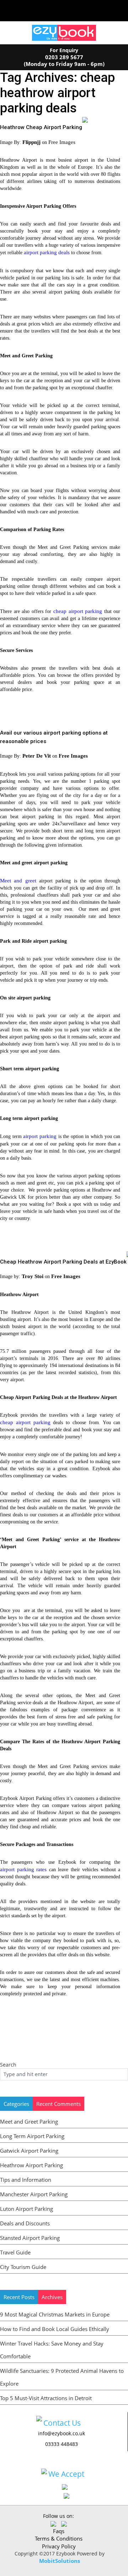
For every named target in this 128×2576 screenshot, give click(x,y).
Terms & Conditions (59, 2538)
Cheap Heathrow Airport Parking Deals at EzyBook (63, 1262)
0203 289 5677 (64, 57)
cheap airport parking (78, 611)
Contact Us (62, 2423)
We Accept (66, 2474)
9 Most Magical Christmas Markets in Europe (55, 2314)
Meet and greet (18, 881)
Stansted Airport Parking (30, 2238)
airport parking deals (47, 252)
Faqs (59, 2531)
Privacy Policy (59, 2546)
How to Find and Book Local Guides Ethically (55, 2329)
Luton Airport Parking (26, 2209)
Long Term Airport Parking (32, 2136)
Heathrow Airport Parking (31, 2165)
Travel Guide (15, 2252)
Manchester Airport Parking (34, 2194)
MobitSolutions (60, 2561)
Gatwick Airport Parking (29, 2151)
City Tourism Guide (23, 2267)
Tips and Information (26, 2180)
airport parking (40, 1136)
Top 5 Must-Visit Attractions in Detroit (46, 2398)
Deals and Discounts (25, 2223)
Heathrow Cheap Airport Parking (41, 127)
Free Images (62, 142)
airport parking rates (23, 1869)
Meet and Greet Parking (29, 2121)
